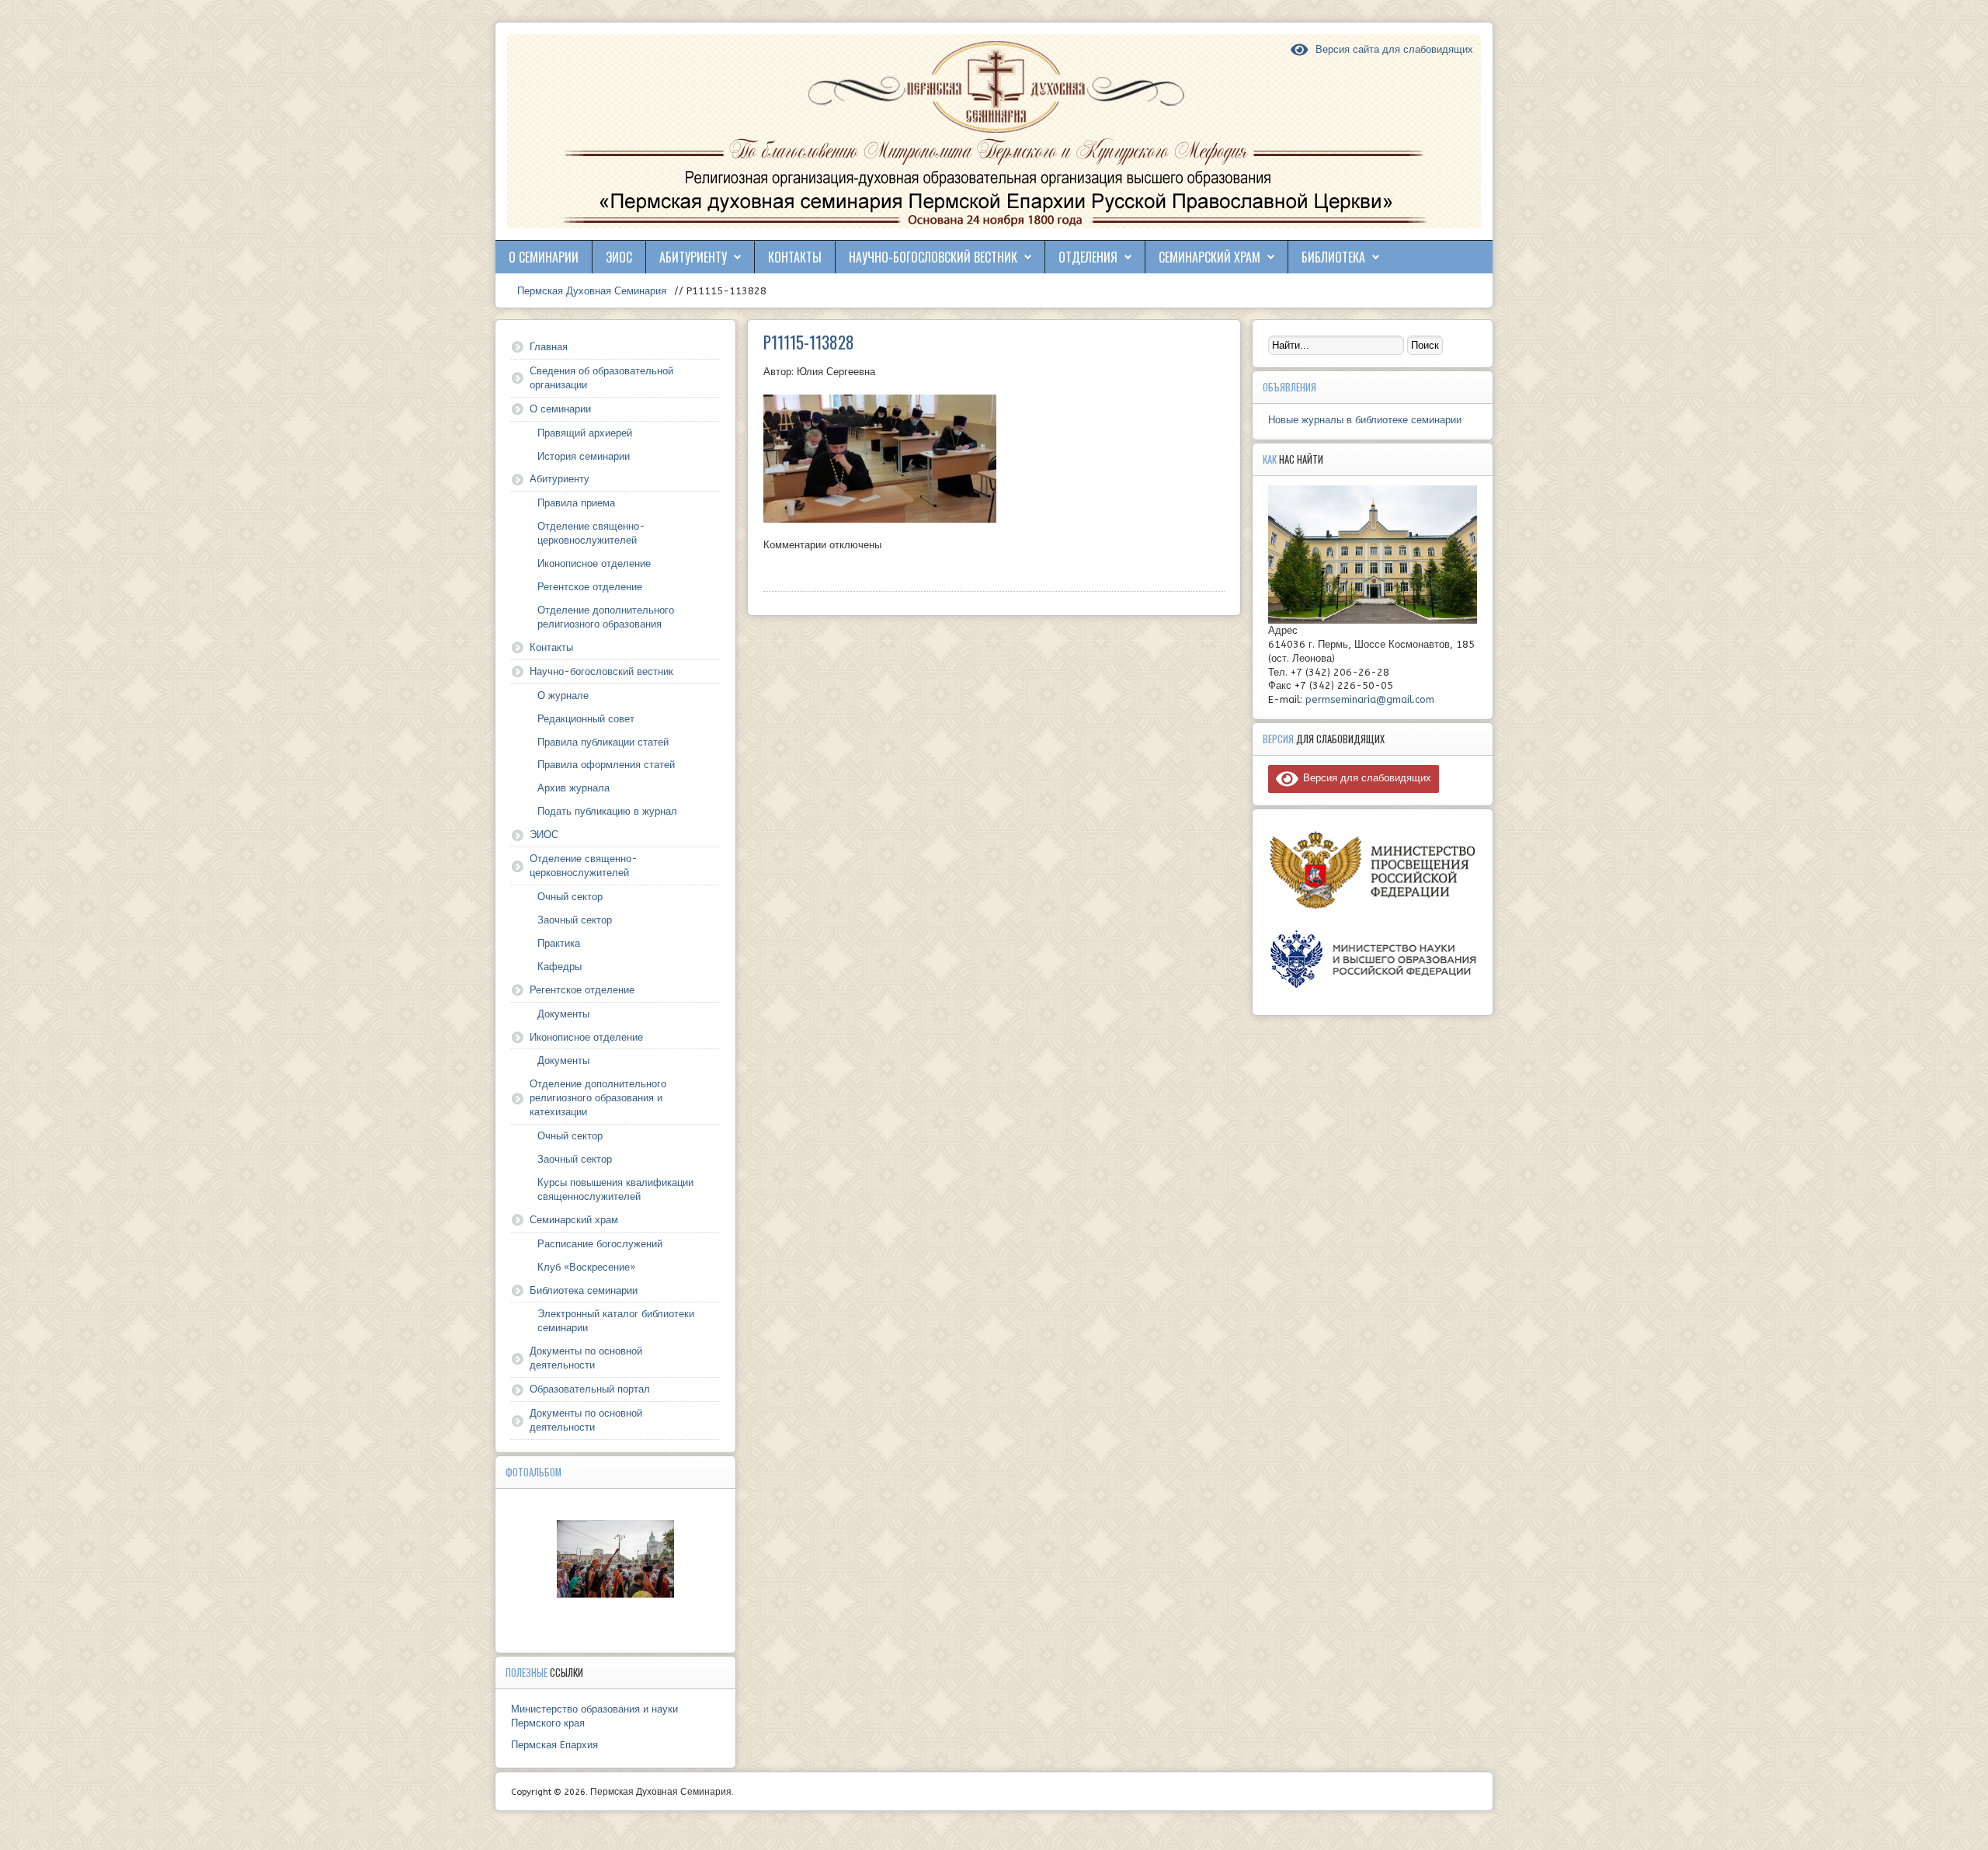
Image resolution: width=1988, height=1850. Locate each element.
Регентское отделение (590, 587)
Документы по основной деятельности (586, 1358)
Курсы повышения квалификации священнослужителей (615, 1189)
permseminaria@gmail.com (1370, 699)
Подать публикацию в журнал (607, 811)
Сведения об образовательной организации (601, 378)
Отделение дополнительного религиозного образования (606, 617)
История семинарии (584, 456)
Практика (559, 943)
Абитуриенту (693, 257)
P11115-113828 (809, 342)
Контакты (795, 257)
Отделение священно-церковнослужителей (591, 533)
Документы (563, 1014)
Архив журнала (573, 788)
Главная (549, 347)
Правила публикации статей (603, 742)
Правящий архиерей (585, 433)
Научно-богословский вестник (933, 257)
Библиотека (1333, 257)
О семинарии (544, 257)
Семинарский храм (1209, 257)
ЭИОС (619, 257)
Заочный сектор (575, 920)
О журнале (563, 695)
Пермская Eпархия (554, 1745)
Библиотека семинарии (584, 1290)
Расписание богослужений (600, 1244)
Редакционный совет (586, 719)
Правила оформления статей (606, 765)
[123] (616, 1559)
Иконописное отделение (594, 563)
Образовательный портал (590, 1389)
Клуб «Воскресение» (586, 1267)
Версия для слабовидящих (1365, 778)
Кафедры (560, 967)
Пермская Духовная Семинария (590, 291)
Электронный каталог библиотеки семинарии (616, 1321)
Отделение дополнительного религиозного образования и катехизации (598, 1098)
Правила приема (576, 503)
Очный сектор (570, 897)
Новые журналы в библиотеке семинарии (1365, 420)
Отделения (1088, 257)
